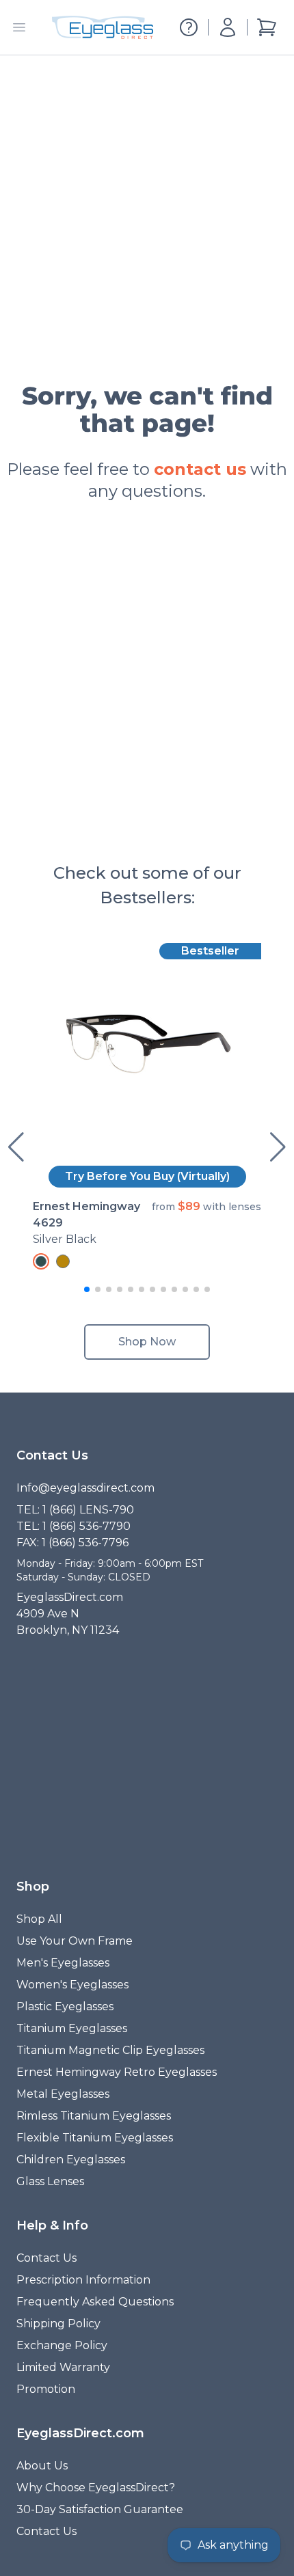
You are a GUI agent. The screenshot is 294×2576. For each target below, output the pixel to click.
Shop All (39, 1919)
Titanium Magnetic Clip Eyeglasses (110, 2050)
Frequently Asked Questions (95, 2302)
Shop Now (147, 1342)
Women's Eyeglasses (72, 1985)
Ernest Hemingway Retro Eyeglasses (117, 2072)
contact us (200, 469)
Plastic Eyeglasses (65, 2006)
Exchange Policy (62, 2345)
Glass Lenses (50, 2181)
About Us (42, 2466)
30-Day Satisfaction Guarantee (100, 2509)
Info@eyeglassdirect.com (85, 1488)
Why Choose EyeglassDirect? (96, 2488)
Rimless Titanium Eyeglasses (94, 2116)
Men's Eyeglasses (63, 1963)
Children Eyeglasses (71, 2160)
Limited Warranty (63, 2367)
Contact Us (46, 2258)
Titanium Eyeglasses (72, 2028)
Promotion (46, 2389)
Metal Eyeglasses (63, 2094)
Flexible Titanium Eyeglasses (95, 2138)
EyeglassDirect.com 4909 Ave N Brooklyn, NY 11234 (70, 1614)
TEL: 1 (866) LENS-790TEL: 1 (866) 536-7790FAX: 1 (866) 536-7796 (75, 1526)
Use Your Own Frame (75, 1941)
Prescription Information (83, 2280)
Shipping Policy (58, 2324)
